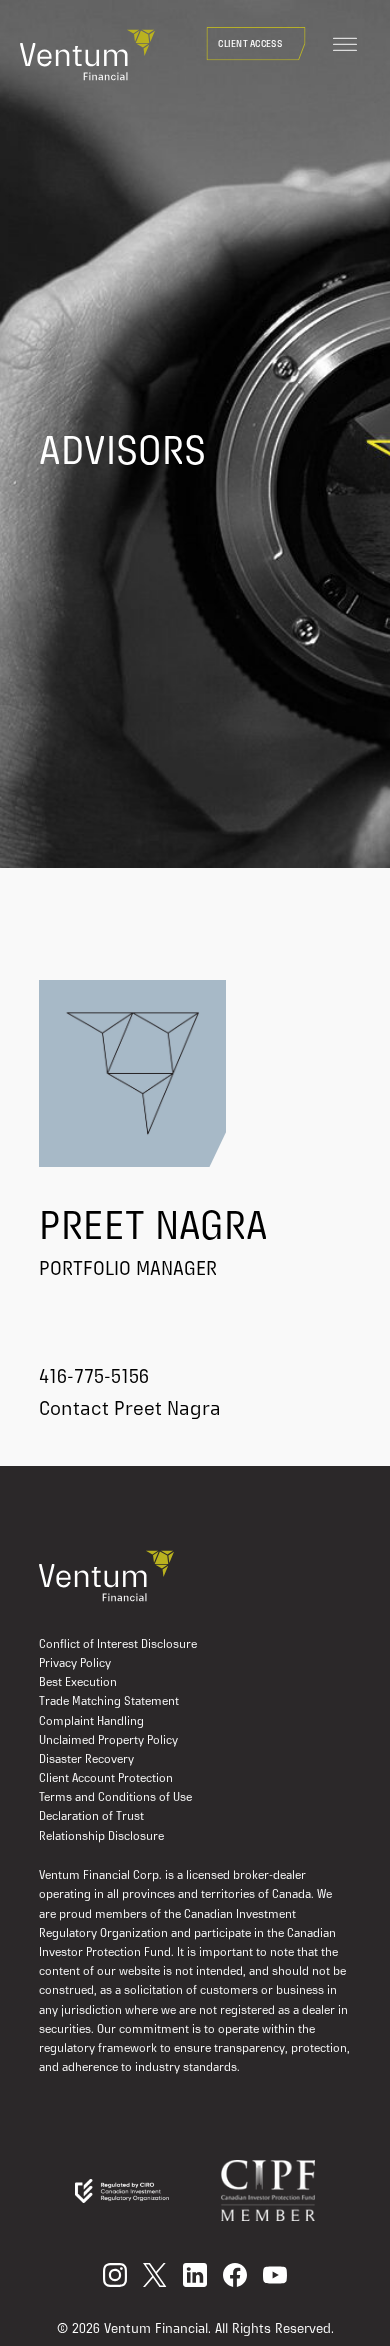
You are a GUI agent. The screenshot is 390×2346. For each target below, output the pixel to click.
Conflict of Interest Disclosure (118, 1645)
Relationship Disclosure (101, 1837)
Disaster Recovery (86, 1760)
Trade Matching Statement (109, 1702)
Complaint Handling (91, 1722)
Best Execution (78, 1683)
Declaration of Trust (91, 1817)
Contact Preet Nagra (130, 1410)
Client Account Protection (106, 1779)
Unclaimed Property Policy (108, 1741)
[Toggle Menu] (345, 45)
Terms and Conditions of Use (115, 1798)
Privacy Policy (75, 1664)
